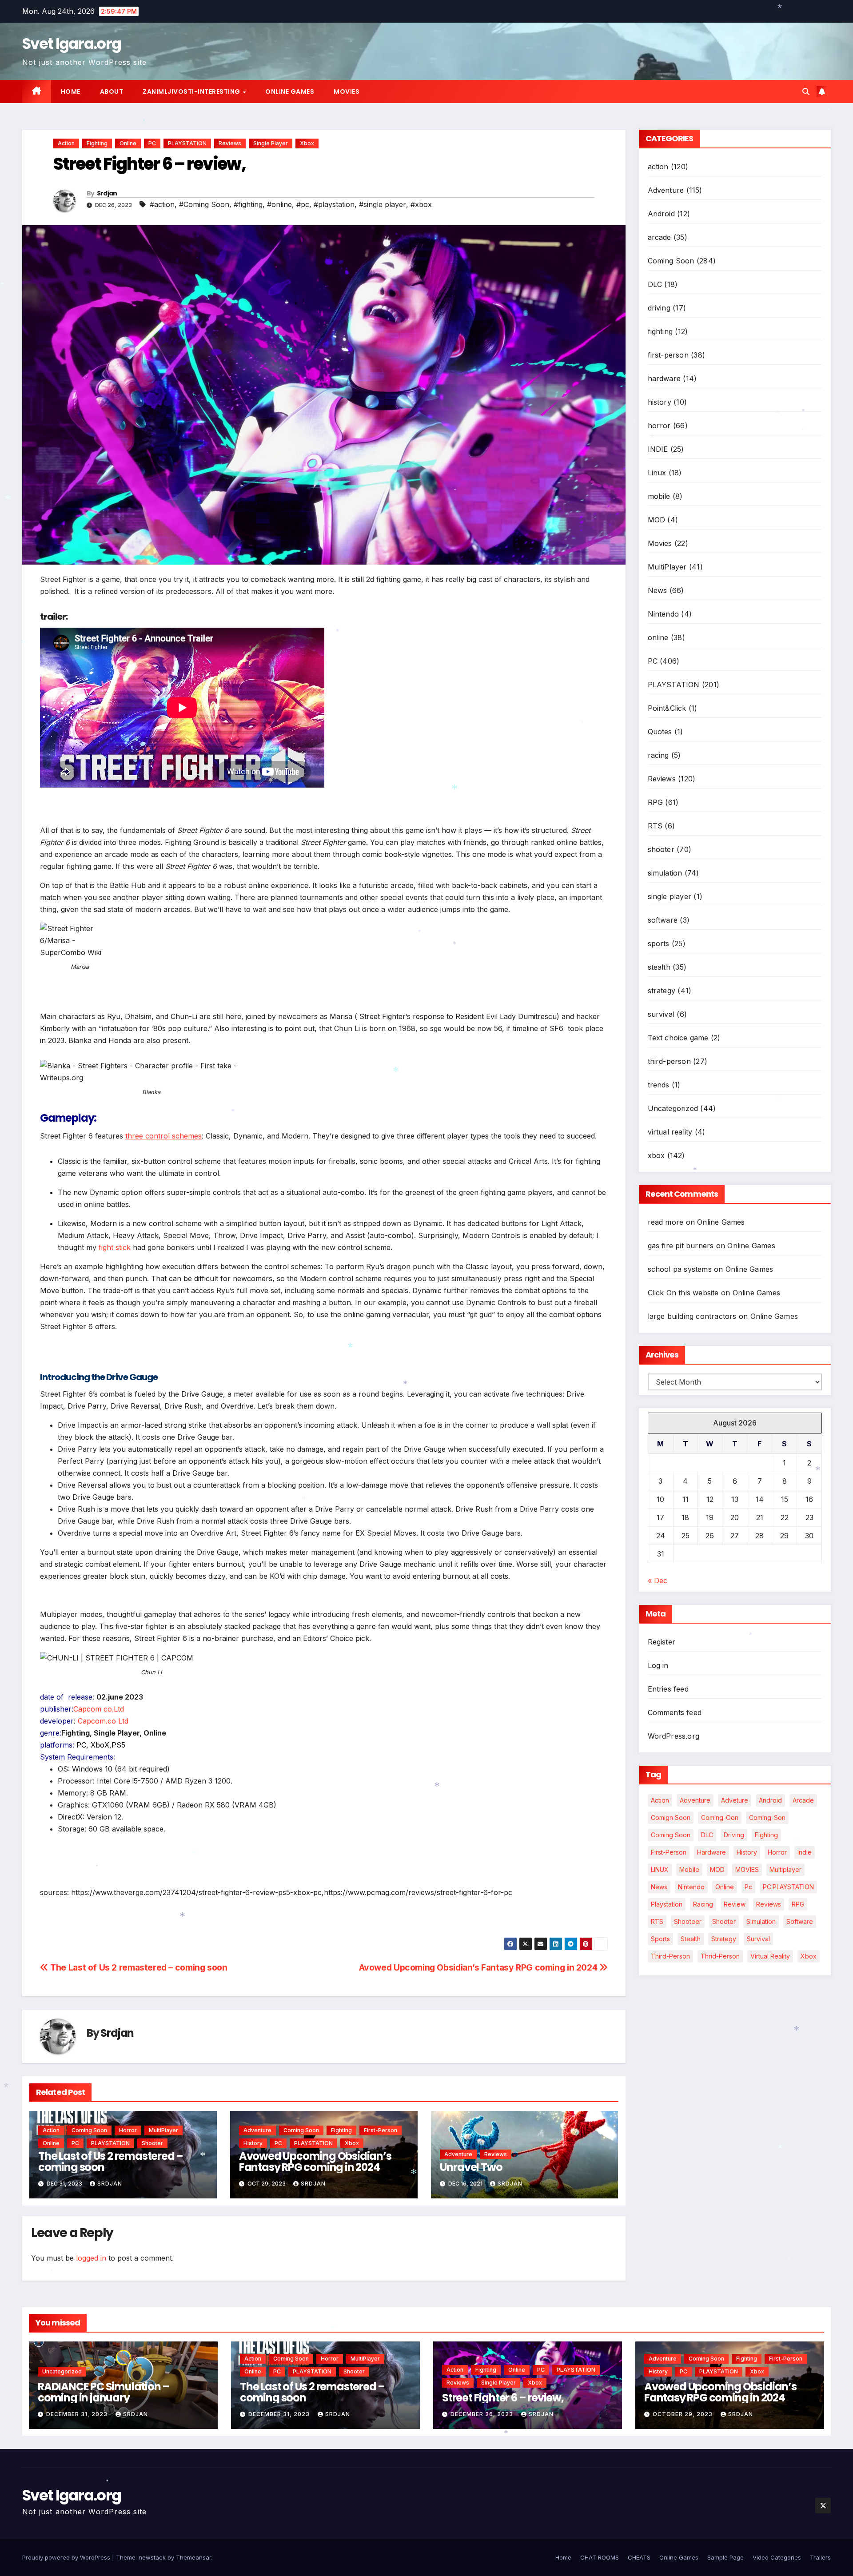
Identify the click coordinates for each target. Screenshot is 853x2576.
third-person (669, 1061)
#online (279, 204)
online (128, 143)
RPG (656, 802)
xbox (307, 143)
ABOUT (112, 92)
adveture (735, 1800)
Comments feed (675, 1712)
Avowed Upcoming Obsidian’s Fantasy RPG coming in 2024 (479, 1967)
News (658, 590)
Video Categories (777, 2557)
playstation (667, 1904)
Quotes (660, 732)
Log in (658, 1665)
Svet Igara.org (72, 44)
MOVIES (747, 1869)
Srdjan (107, 193)
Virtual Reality (770, 1956)
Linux (657, 473)
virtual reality (670, 1132)
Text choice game (678, 1038)
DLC (655, 284)
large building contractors (692, 1316)
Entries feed (668, 1689)
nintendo (691, 1887)
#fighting (248, 204)
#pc (303, 204)
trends (659, 1085)
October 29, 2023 (684, 2414)
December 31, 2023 (78, 2414)
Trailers (820, 2557)
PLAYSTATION (187, 143)
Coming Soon (89, 2130)
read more (666, 1222)
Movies (347, 92)
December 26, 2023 (483, 2414)
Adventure (257, 2130)
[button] (806, 92)
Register (662, 1642)
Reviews (230, 143)
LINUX (660, 1869)
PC (152, 143)
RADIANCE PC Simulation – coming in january (104, 2392)
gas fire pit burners (681, 1246)
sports (659, 944)
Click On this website (683, 1293)
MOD (657, 520)
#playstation (334, 204)
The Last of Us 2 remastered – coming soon (138, 1967)
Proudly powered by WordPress (67, 2557)
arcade (660, 237)
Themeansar (193, 2557)
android (770, 1800)
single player (271, 143)
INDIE (658, 449)
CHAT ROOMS (600, 2557)
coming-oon (720, 1818)
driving (659, 308)
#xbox (421, 204)
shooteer (688, 1921)
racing (658, 755)
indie (805, 1852)
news (659, 1887)
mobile (659, 496)
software (663, 920)
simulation (665, 873)
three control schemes (163, 1136)
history (253, 2143)
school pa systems (680, 1269)
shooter (152, 2143)
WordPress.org (674, 1736)
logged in (91, 2258)
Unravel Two (471, 2167)
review (735, 1904)
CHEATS (639, 2557)
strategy (662, 991)
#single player (383, 204)
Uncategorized (673, 1108)
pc (748, 1887)
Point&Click (667, 708)
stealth (659, 967)
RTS (655, 826)
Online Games (290, 92)
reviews (769, 1904)
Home (71, 92)
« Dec (658, 1581)
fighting (97, 143)
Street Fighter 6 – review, (503, 2398)
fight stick (115, 1247)
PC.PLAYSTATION (788, 1887)
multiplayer (785, 1869)
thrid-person (720, 1956)
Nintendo (664, 614)
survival (661, 1014)
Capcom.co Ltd (103, 1721)
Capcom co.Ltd (99, 1709)
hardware (664, 378)
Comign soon (671, 1818)
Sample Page (725, 2557)
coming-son (767, 1818)
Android (661, 214)
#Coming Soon (204, 204)
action (66, 143)
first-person (381, 2130)
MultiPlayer (163, 2130)
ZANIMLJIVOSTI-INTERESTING (192, 92)
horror (128, 2130)
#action (162, 204)
